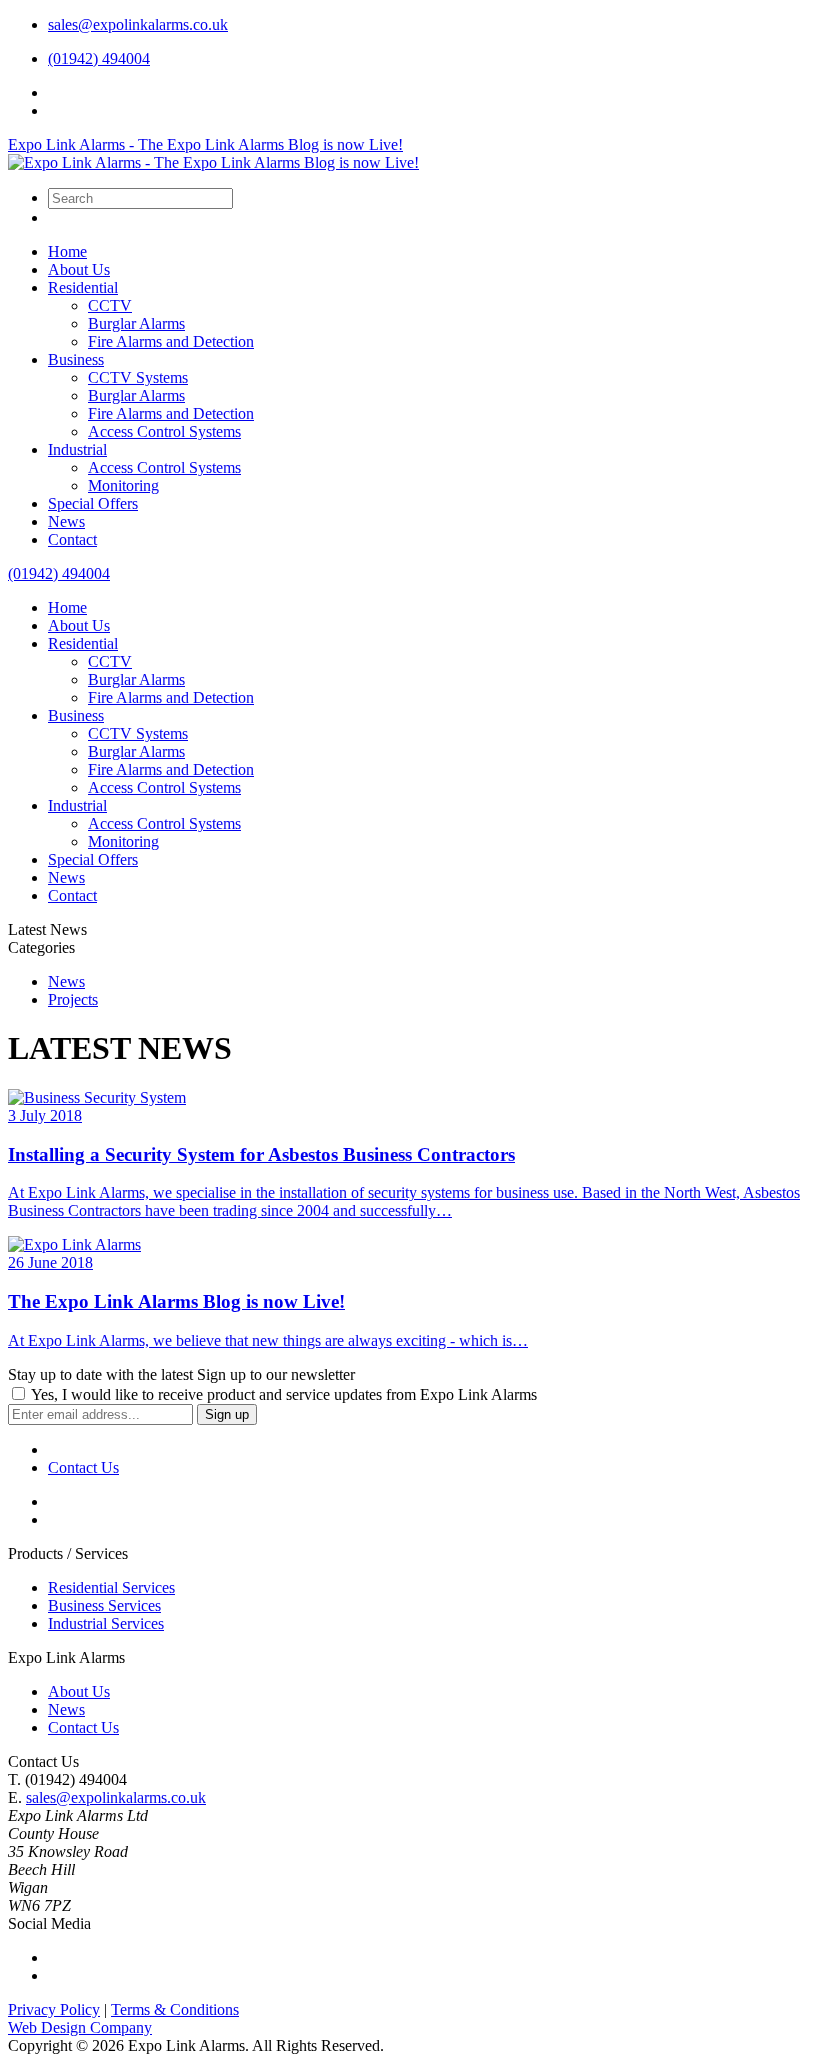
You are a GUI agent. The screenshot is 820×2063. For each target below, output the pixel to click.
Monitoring (123, 485)
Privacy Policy (54, 2009)
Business (76, 359)
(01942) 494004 (99, 58)
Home (67, 251)
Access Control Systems (164, 431)
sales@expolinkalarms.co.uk (138, 24)
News (66, 521)
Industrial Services (106, 1623)
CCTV (110, 305)
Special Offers (93, 503)
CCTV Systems (138, 377)
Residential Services (111, 1587)
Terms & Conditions (175, 2009)
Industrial (77, 449)
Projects (73, 999)
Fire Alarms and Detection (171, 341)
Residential (83, 287)
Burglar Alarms (136, 323)
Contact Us (83, 1727)
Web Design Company (80, 2027)
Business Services (104, 1605)
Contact (72, 539)
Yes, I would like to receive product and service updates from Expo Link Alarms (282, 1394)
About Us (79, 269)
